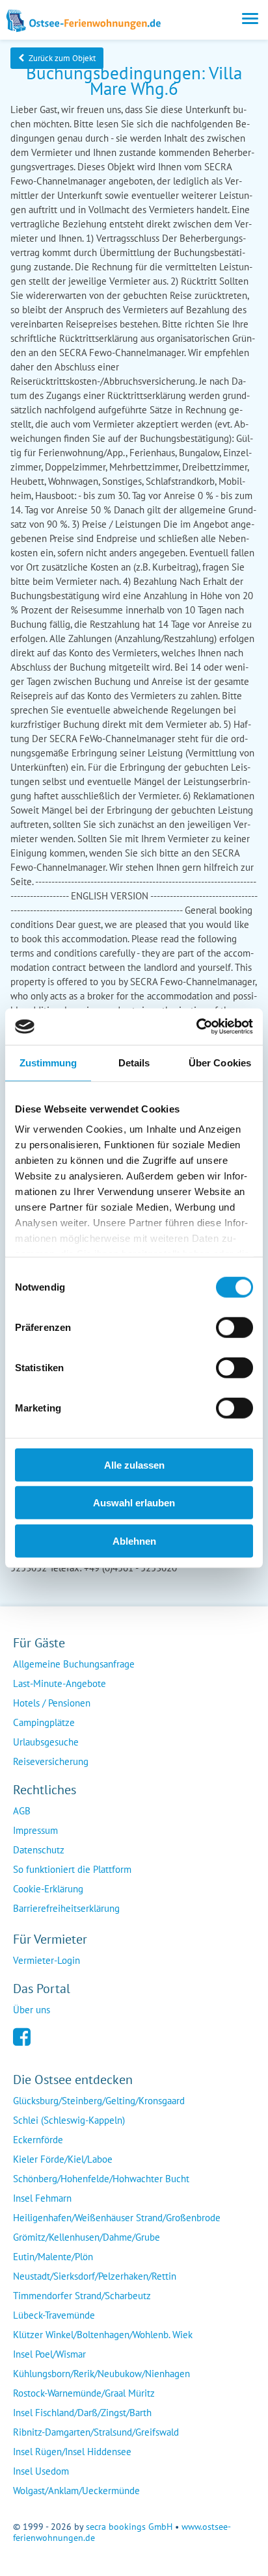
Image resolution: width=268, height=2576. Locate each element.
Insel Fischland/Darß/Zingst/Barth (82, 2413)
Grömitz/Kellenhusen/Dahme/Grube (87, 2237)
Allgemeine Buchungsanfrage (74, 1664)
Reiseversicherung (51, 1761)
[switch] (235, 1327)
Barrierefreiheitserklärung (66, 1908)
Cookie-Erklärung (48, 1889)
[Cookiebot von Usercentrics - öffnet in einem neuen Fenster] (196, 1027)
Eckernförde (38, 2140)
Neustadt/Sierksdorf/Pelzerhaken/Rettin (95, 2276)
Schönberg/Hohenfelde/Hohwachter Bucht (101, 2179)
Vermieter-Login (47, 1960)
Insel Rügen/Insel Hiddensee (72, 2452)
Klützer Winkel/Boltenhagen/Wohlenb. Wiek (103, 2335)
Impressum (35, 1830)
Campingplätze (44, 1722)
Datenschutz (39, 1850)
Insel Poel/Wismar (49, 2354)
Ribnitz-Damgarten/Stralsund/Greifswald (96, 2432)
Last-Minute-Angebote (60, 1683)
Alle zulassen (134, 1464)
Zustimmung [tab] (48, 1062)
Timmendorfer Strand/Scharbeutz (82, 2296)
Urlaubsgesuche (46, 1742)
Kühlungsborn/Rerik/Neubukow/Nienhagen (101, 2374)
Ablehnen (134, 1540)
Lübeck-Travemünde (54, 2315)
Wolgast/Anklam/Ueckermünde (76, 2491)
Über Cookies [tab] (220, 1062)
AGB (22, 1811)
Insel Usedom (41, 2471)
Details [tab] (134, 1062)
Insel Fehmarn (42, 2198)
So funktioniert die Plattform (72, 1869)
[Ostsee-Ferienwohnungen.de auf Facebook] (22, 2036)
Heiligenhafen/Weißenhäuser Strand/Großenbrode (117, 2218)
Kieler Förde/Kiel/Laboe (63, 2159)
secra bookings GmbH (129, 2527)
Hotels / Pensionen (52, 1703)
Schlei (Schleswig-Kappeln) (69, 2120)
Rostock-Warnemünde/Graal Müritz (84, 2393)
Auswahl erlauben (134, 1503)
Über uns (32, 2010)
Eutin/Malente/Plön (53, 2257)
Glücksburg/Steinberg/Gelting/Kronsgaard (99, 2101)
